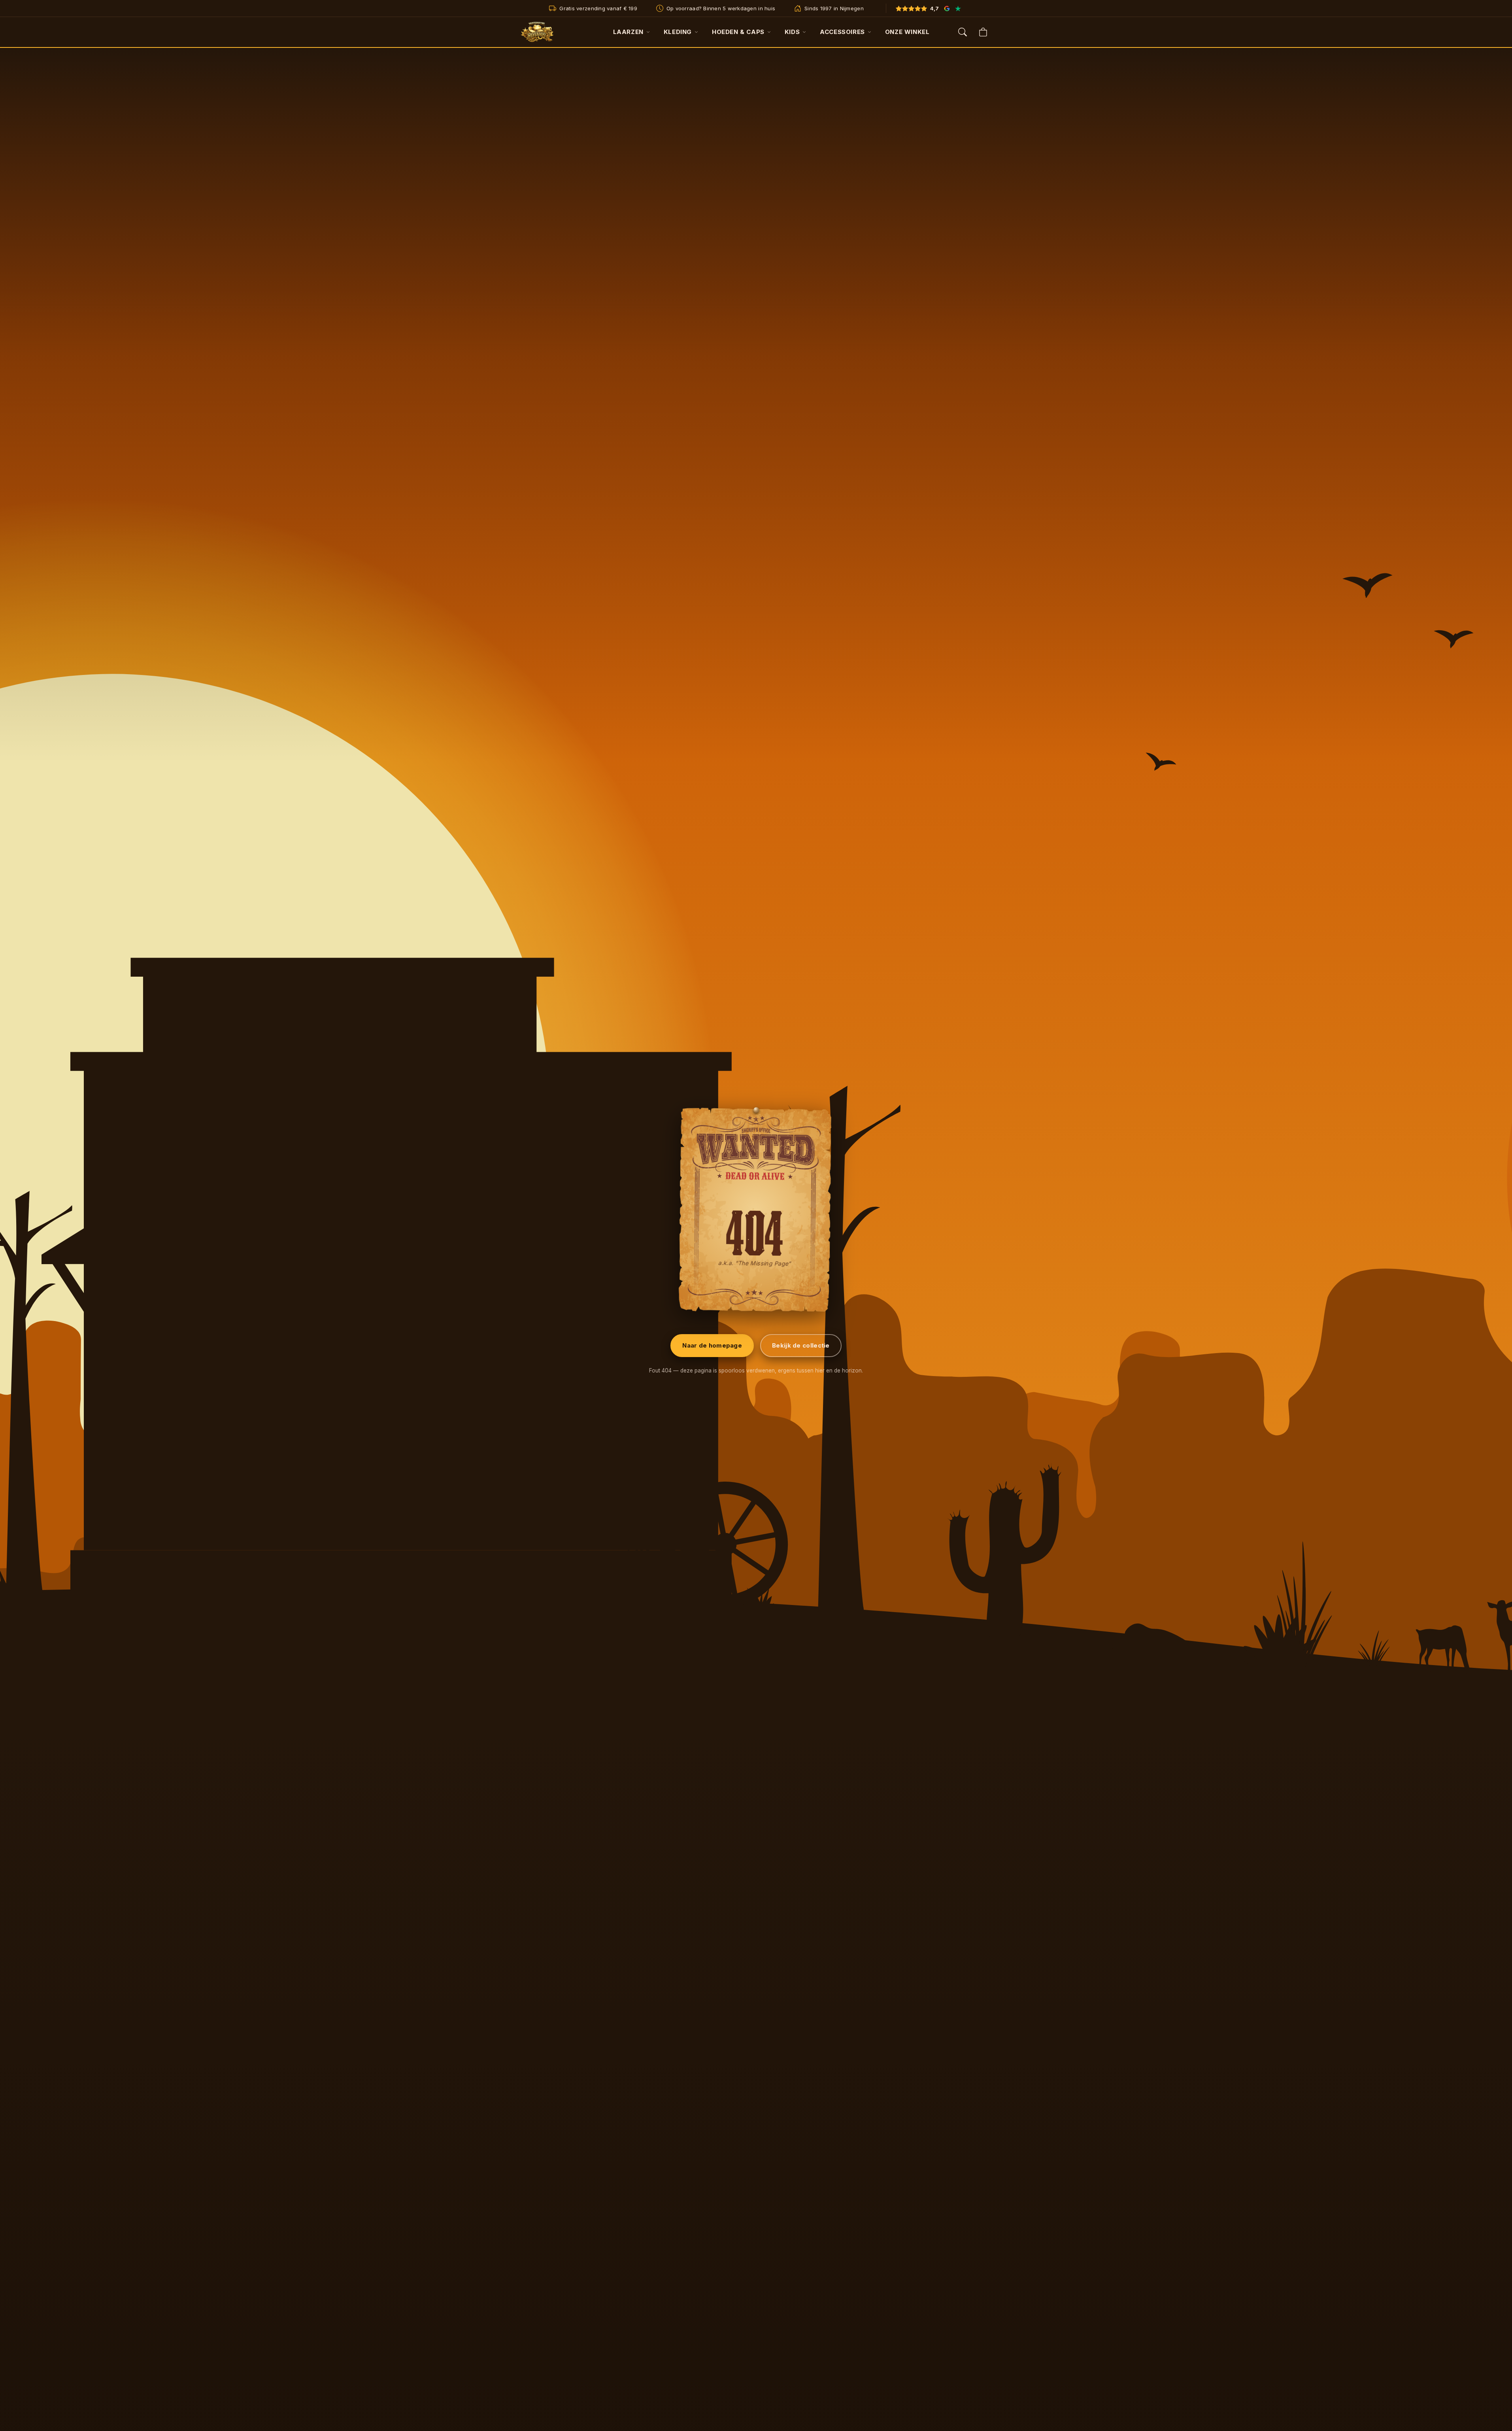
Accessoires (842, 32)
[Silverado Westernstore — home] (537, 32)
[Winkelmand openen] (983, 32)
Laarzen (628, 32)
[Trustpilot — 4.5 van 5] (958, 8)
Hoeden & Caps (738, 32)
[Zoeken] (963, 32)
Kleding (678, 32)
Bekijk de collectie (801, 1345)
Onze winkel (907, 32)
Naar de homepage (712, 1345)
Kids (792, 32)
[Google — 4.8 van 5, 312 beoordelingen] (947, 8)
